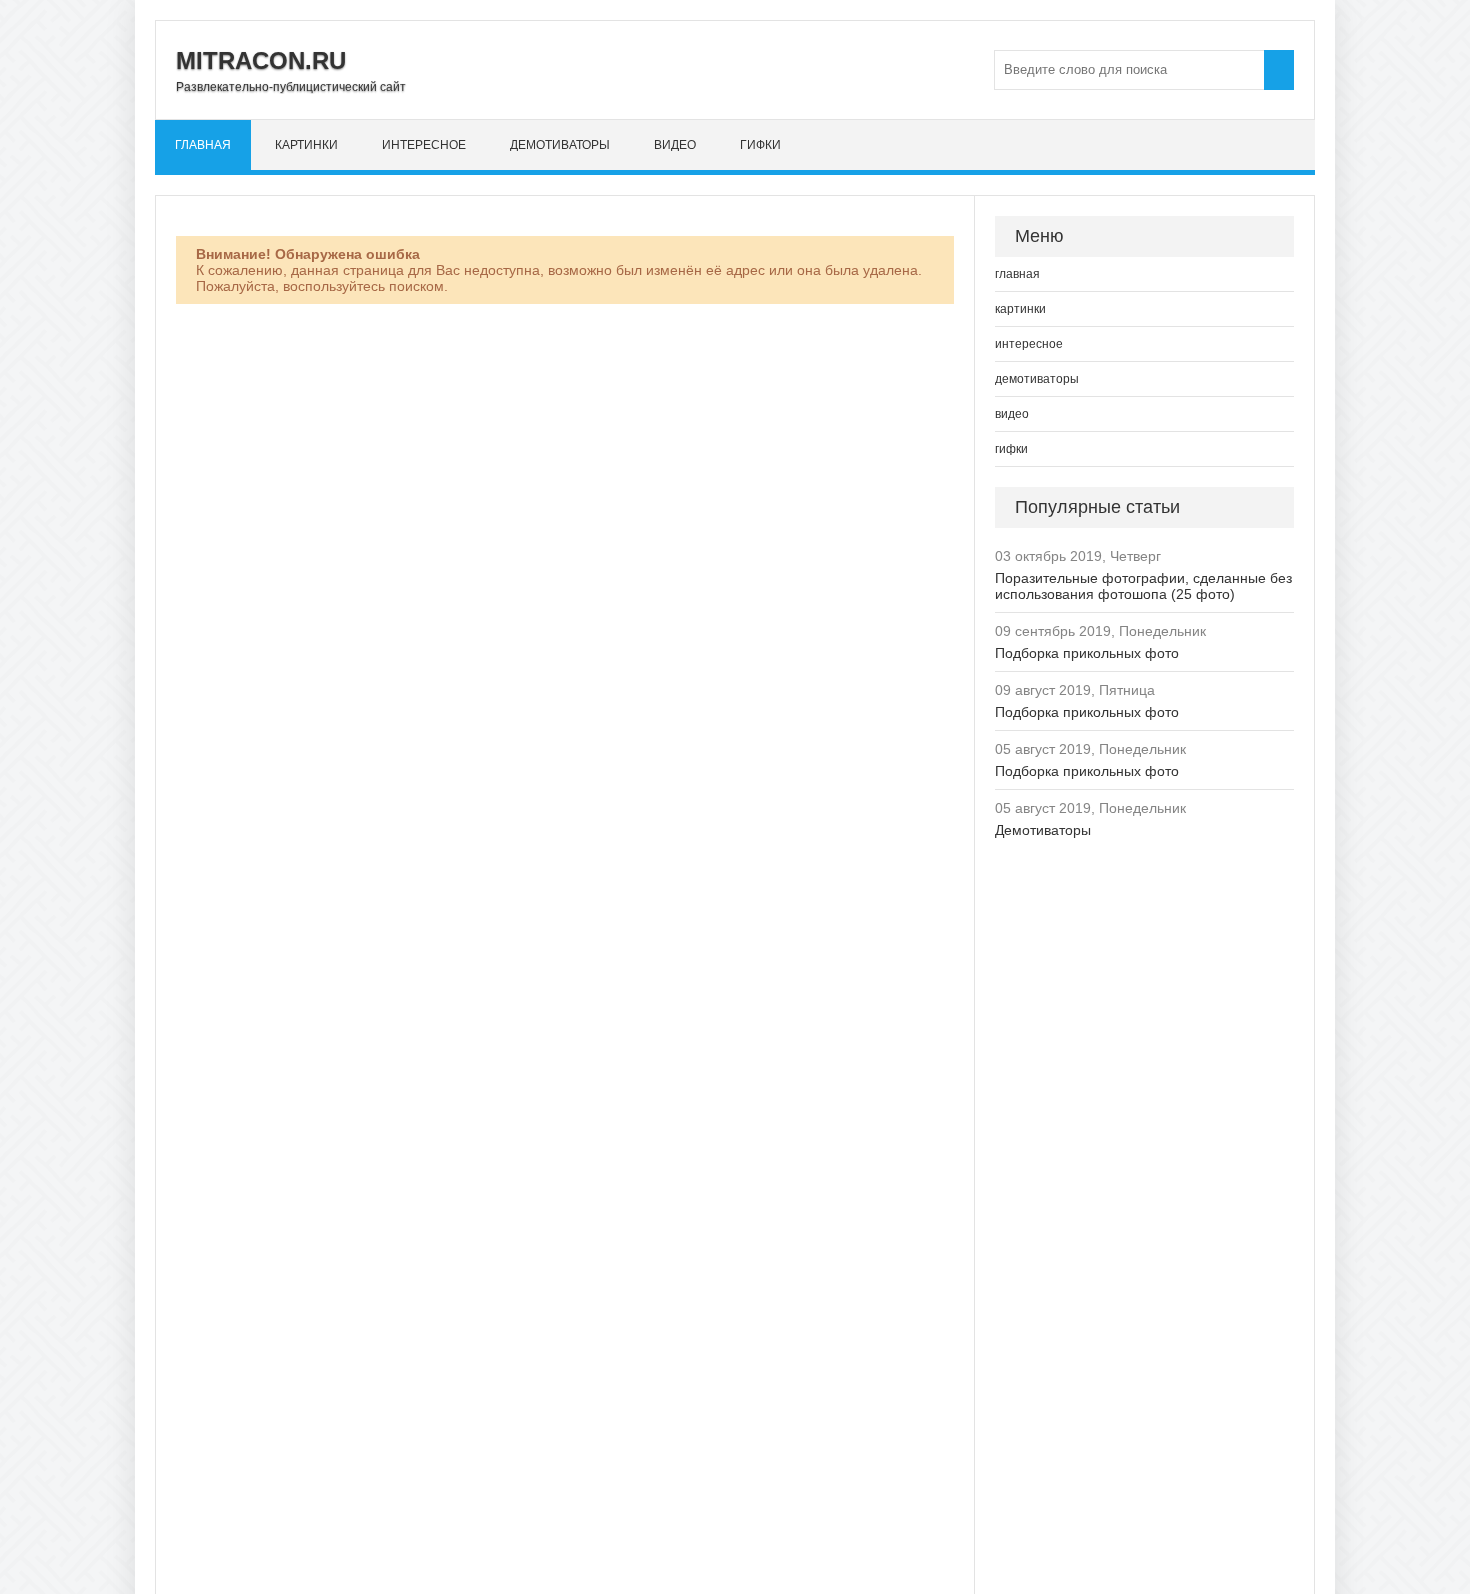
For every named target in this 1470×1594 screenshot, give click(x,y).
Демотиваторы (1043, 830)
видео (675, 145)
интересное (424, 145)
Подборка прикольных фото (1087, 653)
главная (203, 145)
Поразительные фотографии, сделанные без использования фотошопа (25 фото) (1143, 586)
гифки (760, 145)
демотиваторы (560, 145)
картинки (306, 145)
